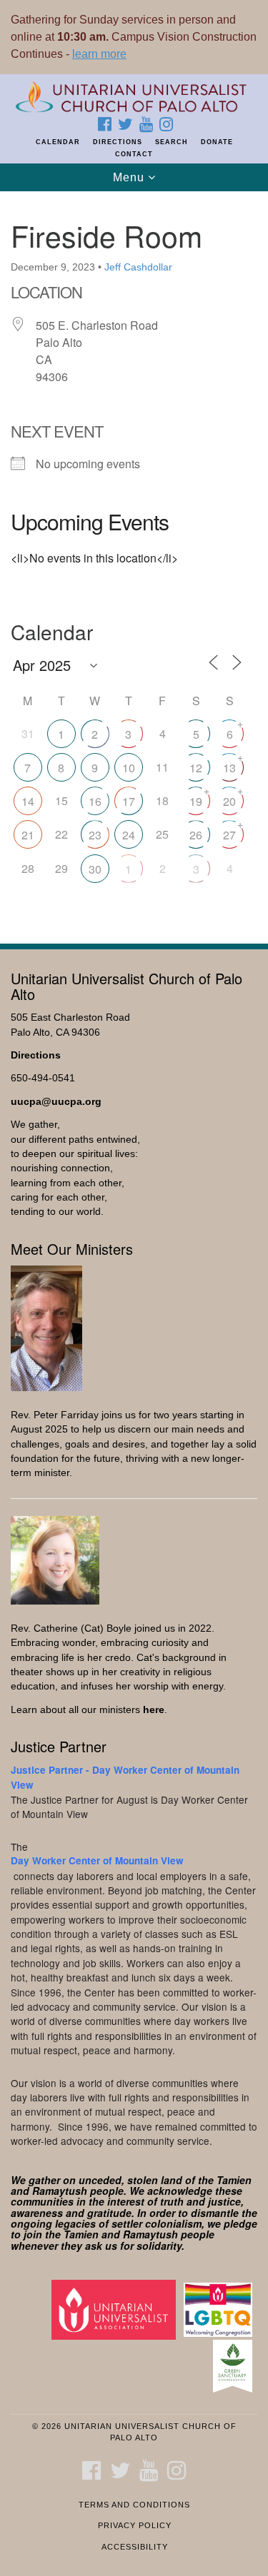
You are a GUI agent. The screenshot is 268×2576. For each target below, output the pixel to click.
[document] (134, 560)
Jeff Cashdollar (138, 267)
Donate (217, 142)
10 (129, 768)
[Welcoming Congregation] (220, 2309)
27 (229, 835)
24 (129, 835)
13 (229, 768)
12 (196, 768)
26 (196, 835)
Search (172, 142)
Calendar (58, 142)
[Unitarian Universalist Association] (116, 2309)
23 (95, 835)
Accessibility (135, 2547)
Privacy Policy (135, 2525)
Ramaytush (60, 2191)
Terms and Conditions (134, 2505)
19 (196, 801)
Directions (118, 142)
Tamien (234, 2180)
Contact (134, 154)
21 (28, 835)
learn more (99, 54)
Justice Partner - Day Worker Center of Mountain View (125, 1777)
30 (95, 869)
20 (229, 801)
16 (95, 801)
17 (129, 801)
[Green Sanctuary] (235, 2366)
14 (28, 801)
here (154, 1710)
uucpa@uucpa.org (56, 1102)
